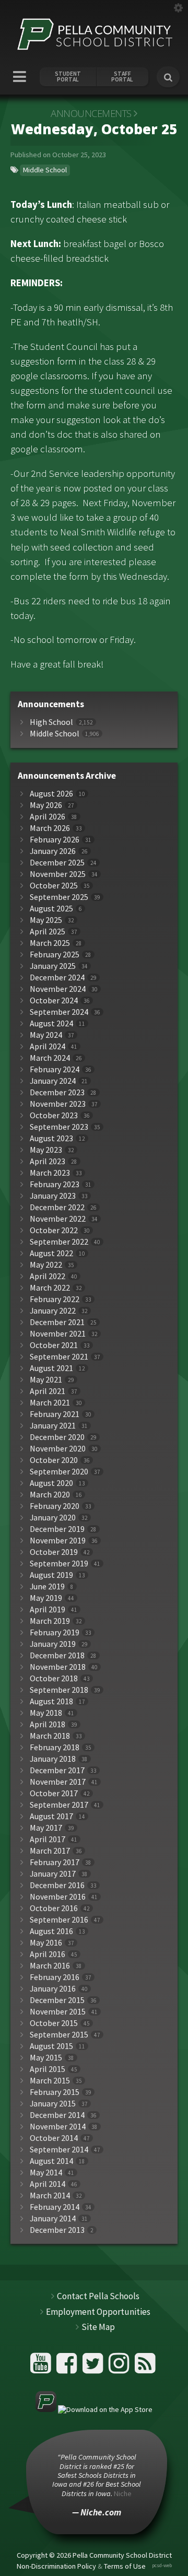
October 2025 (54, 886)
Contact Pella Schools (98, 2296)
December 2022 (57, 1207)
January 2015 (53, 2104)
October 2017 (54, 1793)
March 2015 (50, 2081)
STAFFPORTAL (122, 77)
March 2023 (50, 1173)
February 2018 (55, 1747)
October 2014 (54, 2138)
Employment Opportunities (98, 2312)
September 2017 (59, 1805)
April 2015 (48, 2069)
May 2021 (46, 1380)
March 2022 (50, 1288)
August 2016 (51, 1931)
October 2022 (54, 1230)
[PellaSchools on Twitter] (94, 2367)
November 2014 (58, 2127)
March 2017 (50, 1851)
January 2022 (53, 1311)
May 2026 (46, 805)
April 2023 (48, 1161)
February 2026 (55, 840)
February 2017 (55, 1862)
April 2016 (48, 1954)
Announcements (91, 113)
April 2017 (48, 1839)
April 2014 (48, 2184)
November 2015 (58, 2012)
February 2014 (55, 2207)
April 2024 (48, 1046)
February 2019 (55, 1632)
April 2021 (48, 1391)
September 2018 (59, 1690)
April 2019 (48, 1609)
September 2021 (59, 1357)
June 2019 (47, 1586)
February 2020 (55, 1506)
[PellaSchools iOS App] (94, 2409)
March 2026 (50, 828)
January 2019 (53, 1644)
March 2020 (50, 1495)
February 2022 (55, 1299)
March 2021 (50, 1403)
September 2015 (59, 2035)
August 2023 (51, 1138)
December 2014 (57, 2115)
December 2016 (57, 1885)
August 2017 (51, 1816)
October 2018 (54, 1678)
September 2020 (59, 1472)
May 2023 (46, 1150)
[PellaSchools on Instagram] (120, 2367)
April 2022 (48, 1276)
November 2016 (58, 1897)
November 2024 (58, 989)
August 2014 (51, 2161)
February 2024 (55, 1069)
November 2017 (58, 1782)
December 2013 (57, 2230)
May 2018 (46, 1713)
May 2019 (46, 1598)
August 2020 (51, 1483)
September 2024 (59, 1012)
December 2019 (57, 1529)
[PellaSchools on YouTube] (42, 2367)
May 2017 (46, 1828)
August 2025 (51, 909)
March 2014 (50, 2196)
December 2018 (57, 1655)
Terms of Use (125, 2566)
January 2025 (53, 966)
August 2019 (51, 1575)
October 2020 (54, 1460)
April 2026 (48, 817)
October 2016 (54, 1908)
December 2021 (57, 1322)
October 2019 (54, 1552)
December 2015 (57, 2000)
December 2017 (57, 1770)
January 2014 (53, 2218)
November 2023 (58, 1104)
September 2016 (59, 1920)
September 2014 (59, 2150)
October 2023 (54, 1115)
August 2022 (51, 1253)
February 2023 (55, 1184)
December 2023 (57, 1092)
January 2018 (53, 1759)
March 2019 (50, 1621)
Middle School (45, 170)
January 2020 (53, 1518)
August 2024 (51, 1023)
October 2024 (54, 1000)
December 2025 (57, 863)
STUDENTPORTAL (68, 77)
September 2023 (59, 1127)
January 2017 (53, 1874)
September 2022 (59, 1242)
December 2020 (57, 1437)
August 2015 (51, 2046)
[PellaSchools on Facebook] (68, 2367)
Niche (123, 2493)
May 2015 (46, 2058)
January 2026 (53, 851)
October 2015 (54, 2023)
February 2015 (55, 2092)
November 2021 (58, 1334)
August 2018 (51, 1701)
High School (51, 722)
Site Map (98, 2327)
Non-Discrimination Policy (56, 2566)
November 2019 (58, 1541)
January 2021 (53, 1426)
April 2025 (48, 932)
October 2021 (54, 1345)
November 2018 (58, 1667)
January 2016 (53, 1989)
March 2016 (50, 1966)
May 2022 (46, 1265)
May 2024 (46, 1035)
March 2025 (50, 943)
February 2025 (55, 955)
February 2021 (55, 1414)
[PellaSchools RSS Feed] (145, 2367)
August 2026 (51, 794)
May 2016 (46, 1943)
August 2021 (51, 1368)
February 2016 (55, 1977)
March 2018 (50, 1736)
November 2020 (58, 1449)
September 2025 (59, 897)
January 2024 (53, 1081)
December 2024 (57, 977)
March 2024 (50, 1058)
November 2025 (58, 874)
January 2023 (53, 1196)
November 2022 (58, 1219)
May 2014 (46, 2173)
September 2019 (59, 1564)
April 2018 (48, 1724)
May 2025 (46, 920)
